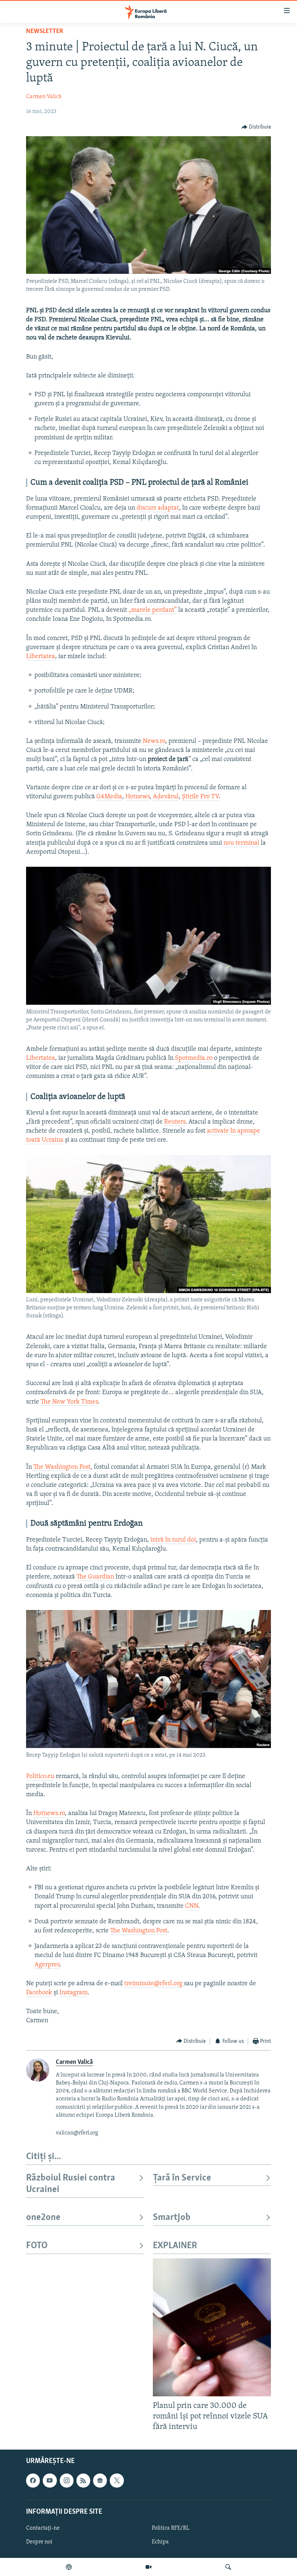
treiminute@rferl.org (153, 1984)
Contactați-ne (43, 2528)
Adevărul (166, 797)
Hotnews (137, 797)
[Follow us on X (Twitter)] (117, 2481)
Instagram (74, 1993)
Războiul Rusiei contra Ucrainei (71, 2184)
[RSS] (83, 2481)
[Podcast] (69, 2567)
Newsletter (45, 32)
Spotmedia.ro (194, 1058)
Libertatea (41, 657)
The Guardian (95, 1577)
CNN (192, 1906)
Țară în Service (182, 2178)
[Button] (256, 127)
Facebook (39, 1993)
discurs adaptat (158, 508)
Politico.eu (40, 1777)
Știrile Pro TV (200, 797)
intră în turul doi (173, 1540)
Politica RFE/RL (171, 2528)
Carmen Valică (44, 97)
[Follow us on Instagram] (67, 2481)
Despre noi (39, 2542)
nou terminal (241, 843)
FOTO (37, 2246)
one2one (43, 2218)
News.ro (154, 741)
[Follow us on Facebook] (33, 2481)
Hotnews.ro (49, 1814)
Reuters (175, 1122)
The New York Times (69, 1402)
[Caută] (228, 2567)
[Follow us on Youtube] (50, 2481)
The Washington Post (62, 1467)
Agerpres (47, 1965)
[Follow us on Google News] (100, 2481)
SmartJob (172, 2218)
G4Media (109, 797)
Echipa (160, 2542)
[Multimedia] (148, 2567)
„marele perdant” (153, 610)
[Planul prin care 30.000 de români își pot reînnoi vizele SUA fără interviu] (212, 2327)
